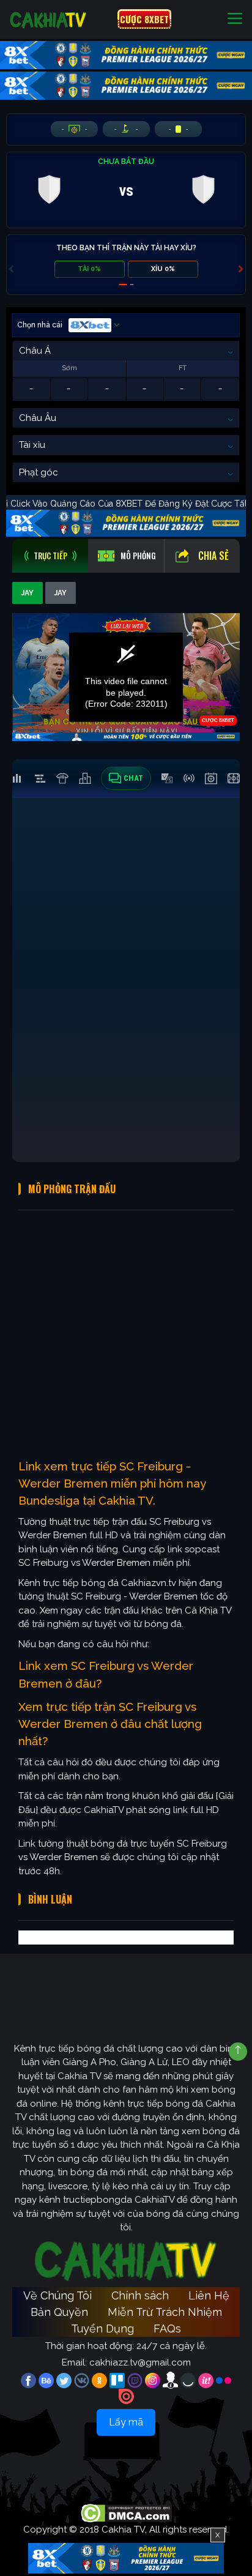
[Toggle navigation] (235, 19)
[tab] (50, 556)
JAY (28, 593)
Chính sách (140, 2295)
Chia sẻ (213, 556)
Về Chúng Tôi (57, 2295)
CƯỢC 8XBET (144, 19)
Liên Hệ (209, 2295)
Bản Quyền (59, 2312)
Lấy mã (126, 2422)
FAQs (167, 2328)
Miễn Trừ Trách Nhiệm (165, 2312)
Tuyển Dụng (102, 2328)
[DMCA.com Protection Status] (126, 2513)
